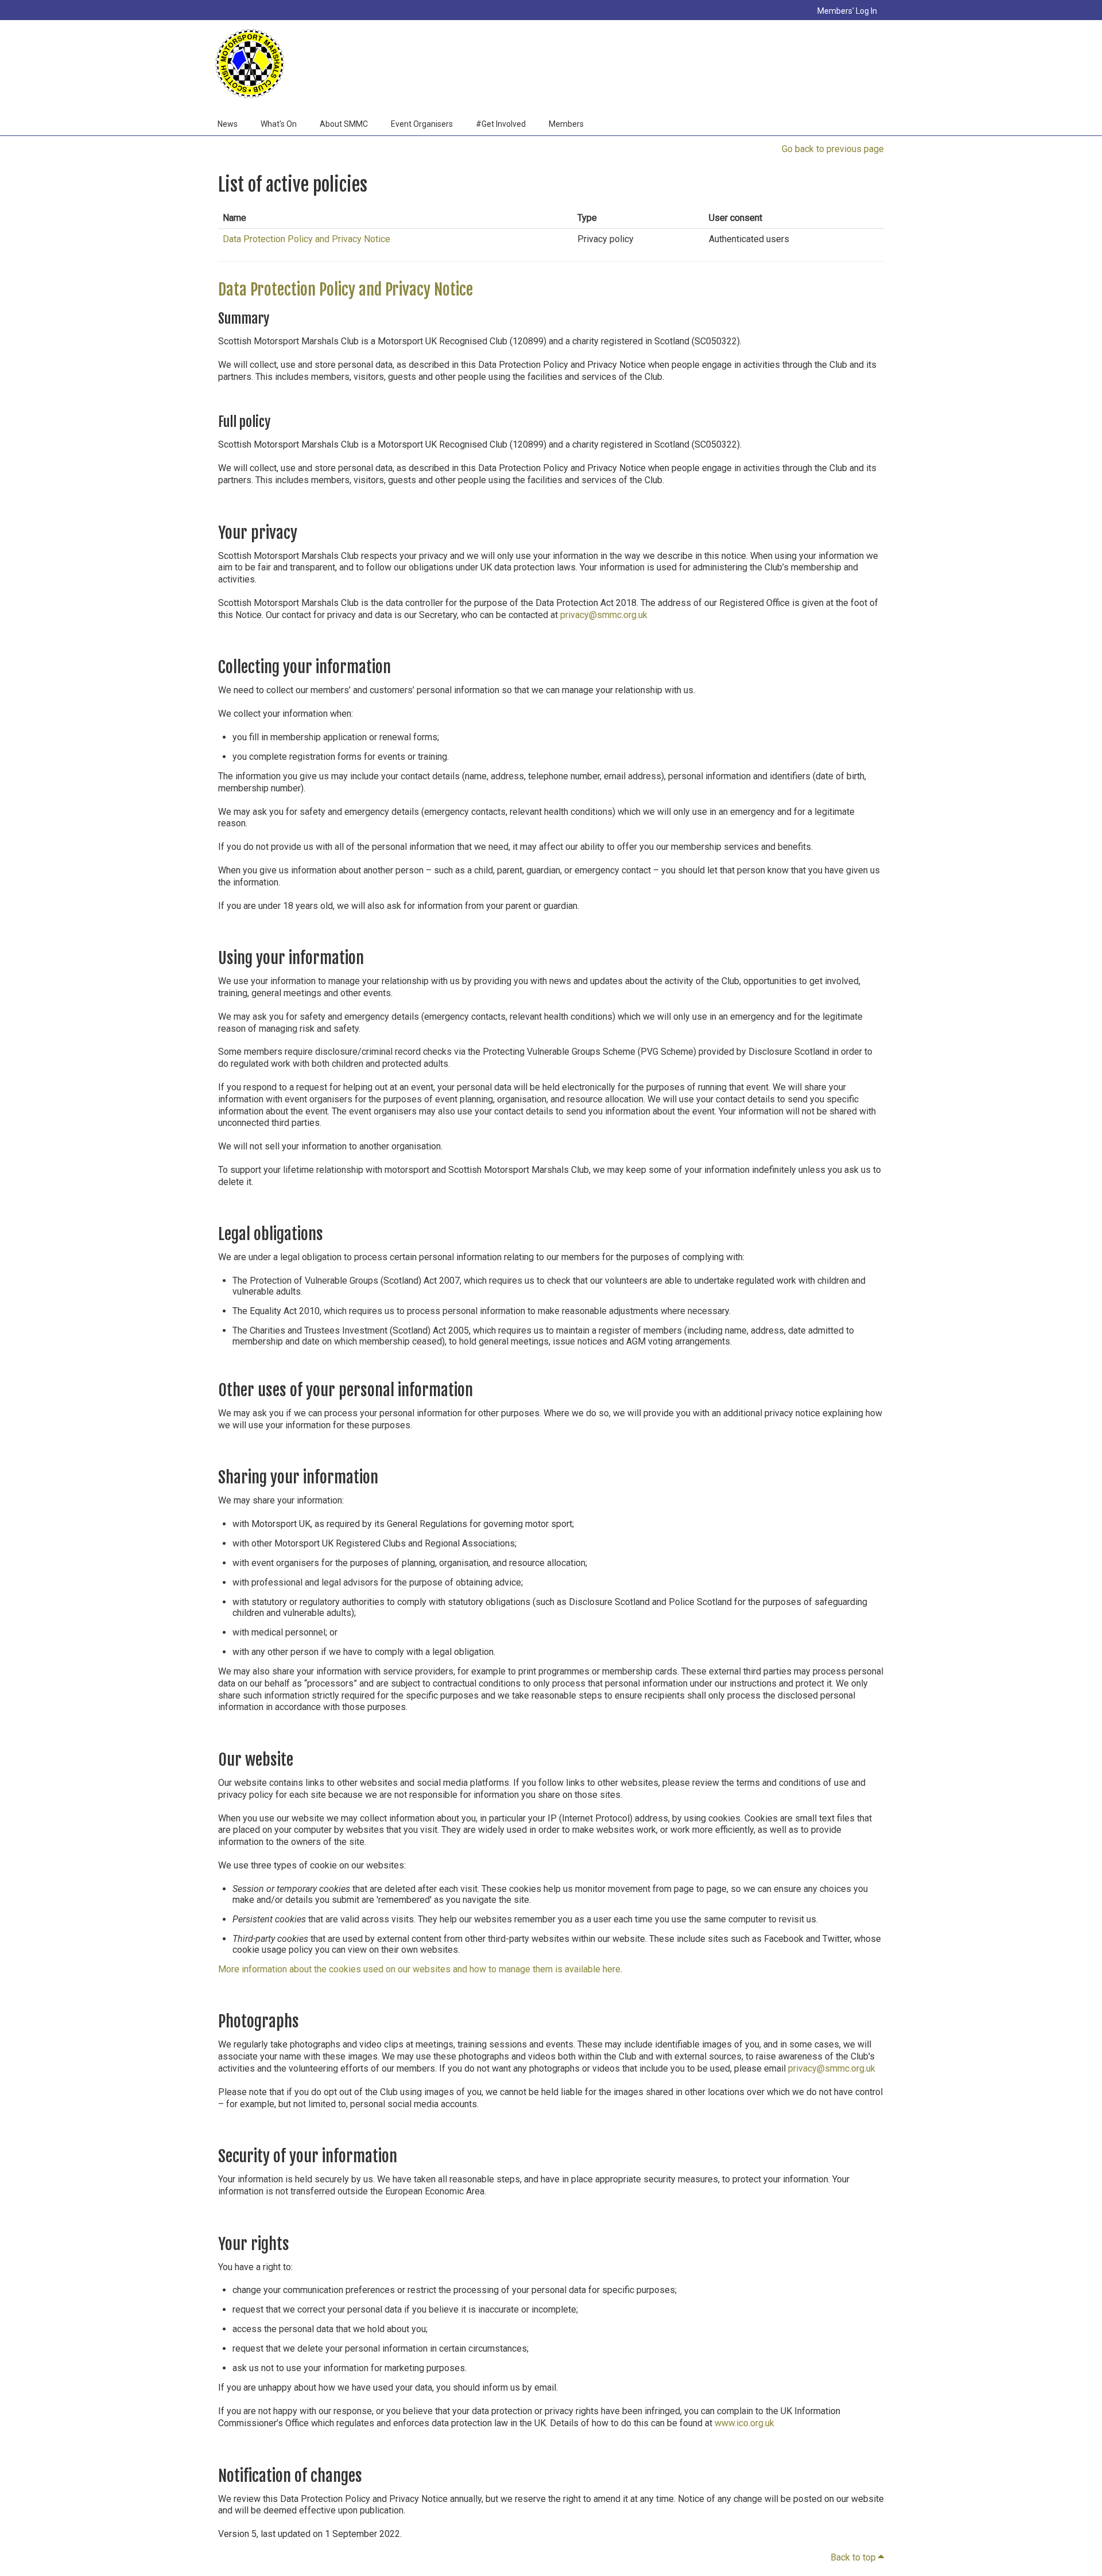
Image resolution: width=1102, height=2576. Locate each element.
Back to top (857, 2557)
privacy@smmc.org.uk (604, 615)
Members (566, 124)
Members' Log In (847, 11)
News (228, 124)
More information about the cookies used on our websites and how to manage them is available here (419, 1969)
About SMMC (344, 124)
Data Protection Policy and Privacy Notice (306, 239)
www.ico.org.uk (744, 2423)
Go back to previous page (833, 149)
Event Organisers (422, 124)
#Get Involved (501, 124)
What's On (279, 124)
